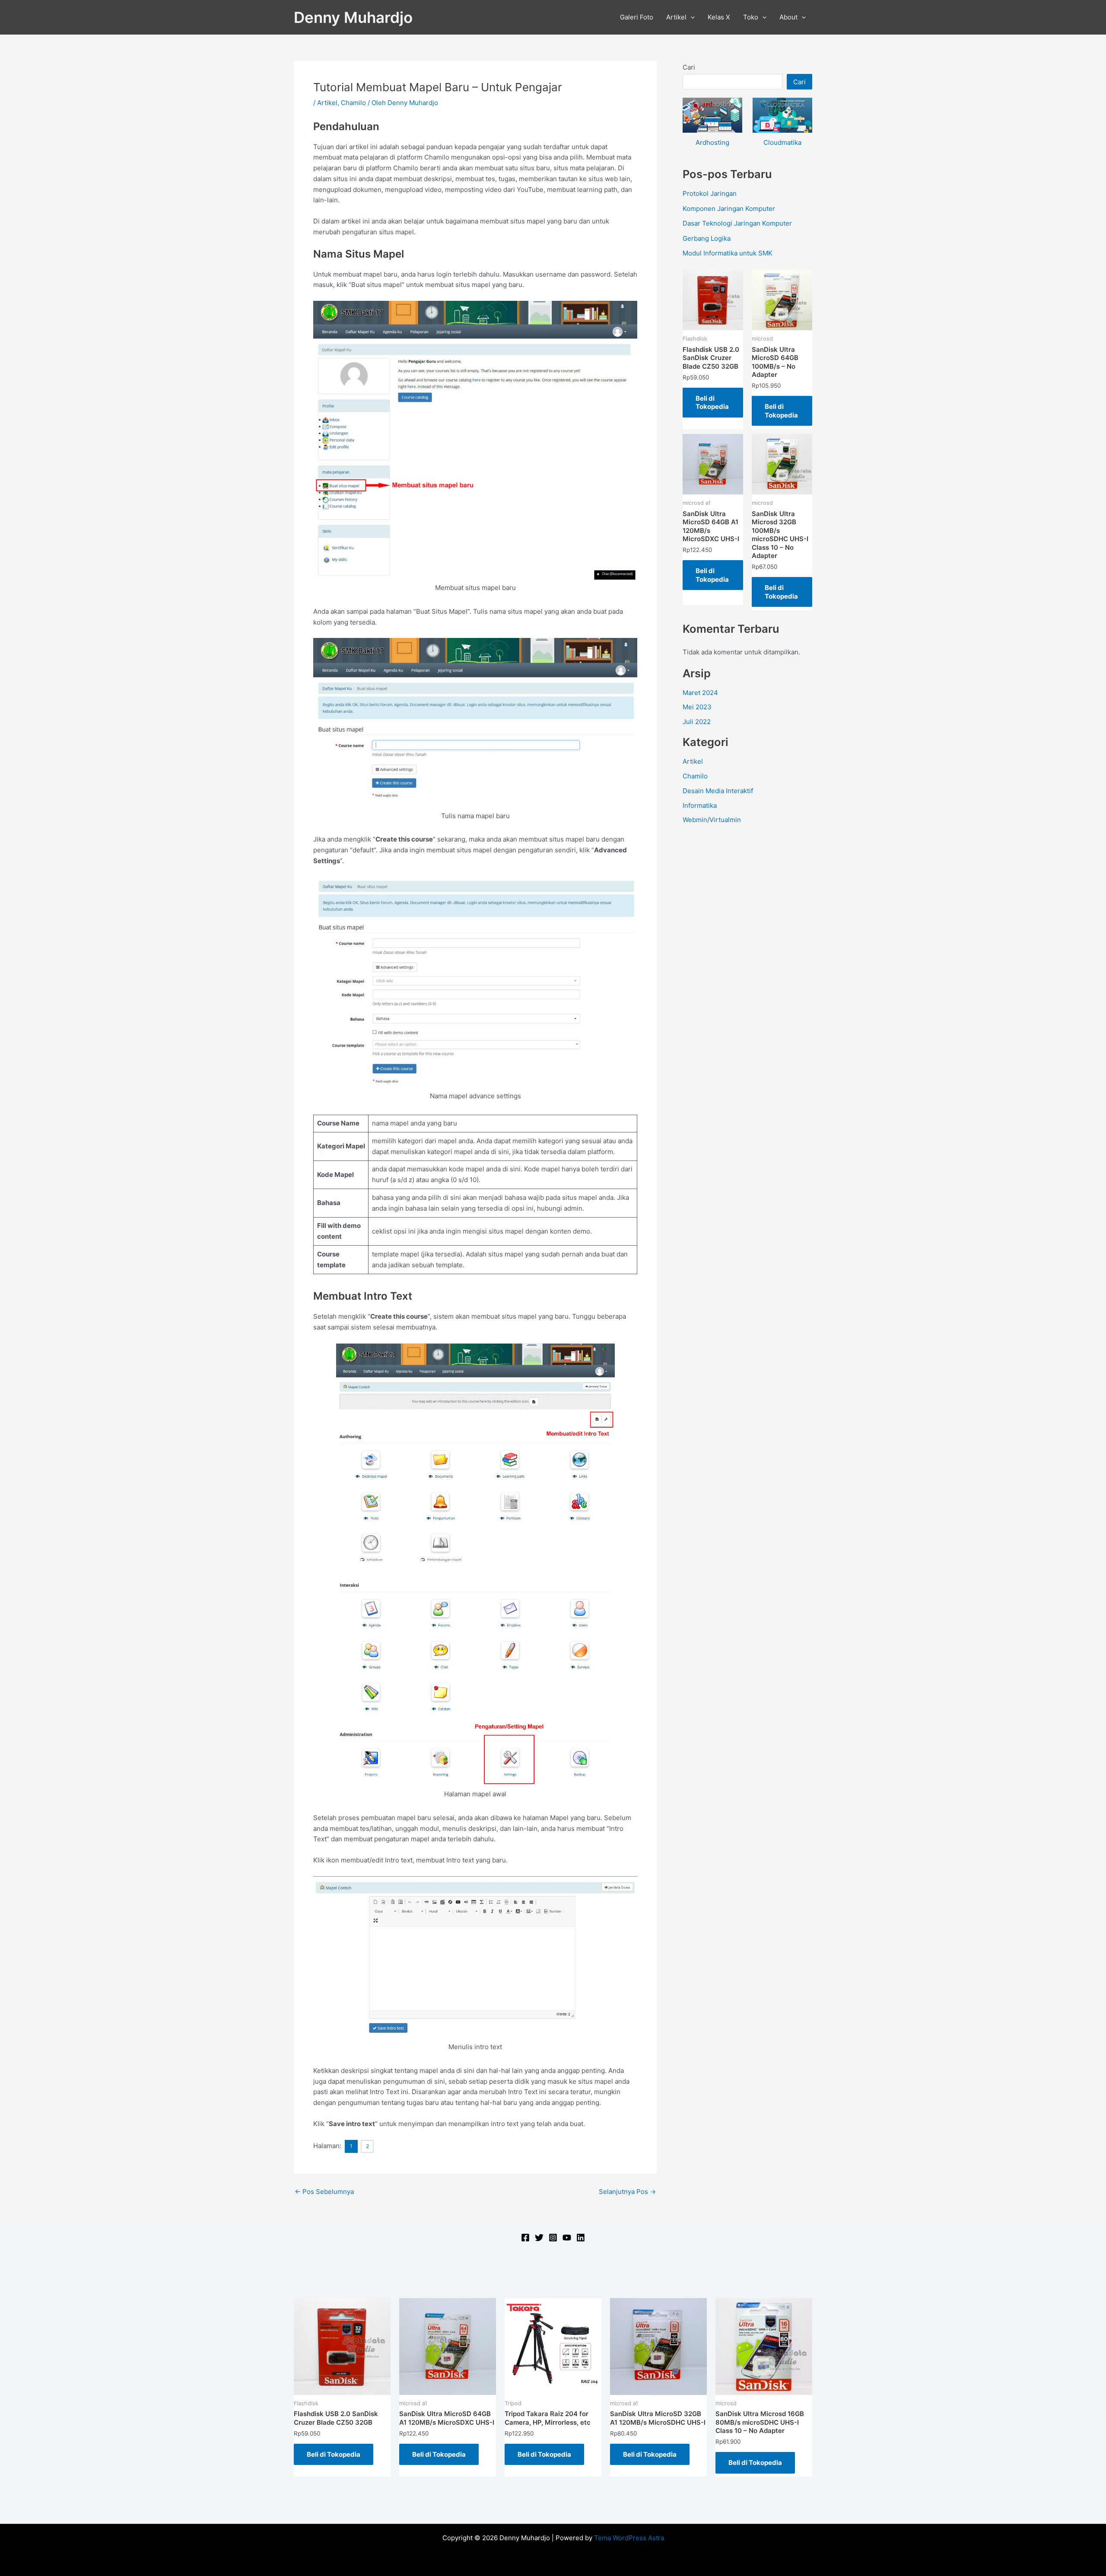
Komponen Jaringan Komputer (729, 209)
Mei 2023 (697, 707)
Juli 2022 (697, 722)
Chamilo (353, 103)
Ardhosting (712, 142)
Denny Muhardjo (353, 17)
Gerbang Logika (707, 238)
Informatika (700, 805)
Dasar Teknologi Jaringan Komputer (737, 223)
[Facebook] (525, 2238)
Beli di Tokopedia (712, 403)
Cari (689, 67)
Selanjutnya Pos (627, 2192)
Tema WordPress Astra (629, 2538)
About (788, 17)
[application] (691, 17)
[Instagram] (553, 2238)
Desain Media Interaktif (718, 791)
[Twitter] (539, 2238)
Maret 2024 (700, 693)
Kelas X (719, 17)
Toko (751, 17)
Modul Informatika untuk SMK (728, 253)
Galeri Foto (637, 17)
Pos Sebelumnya (324, 2192)
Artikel (676, 17)
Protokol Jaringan (710, 193)
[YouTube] (567, 2238)
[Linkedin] (581, 2238)
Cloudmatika (782, 142)
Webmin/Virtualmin (712, 820)
